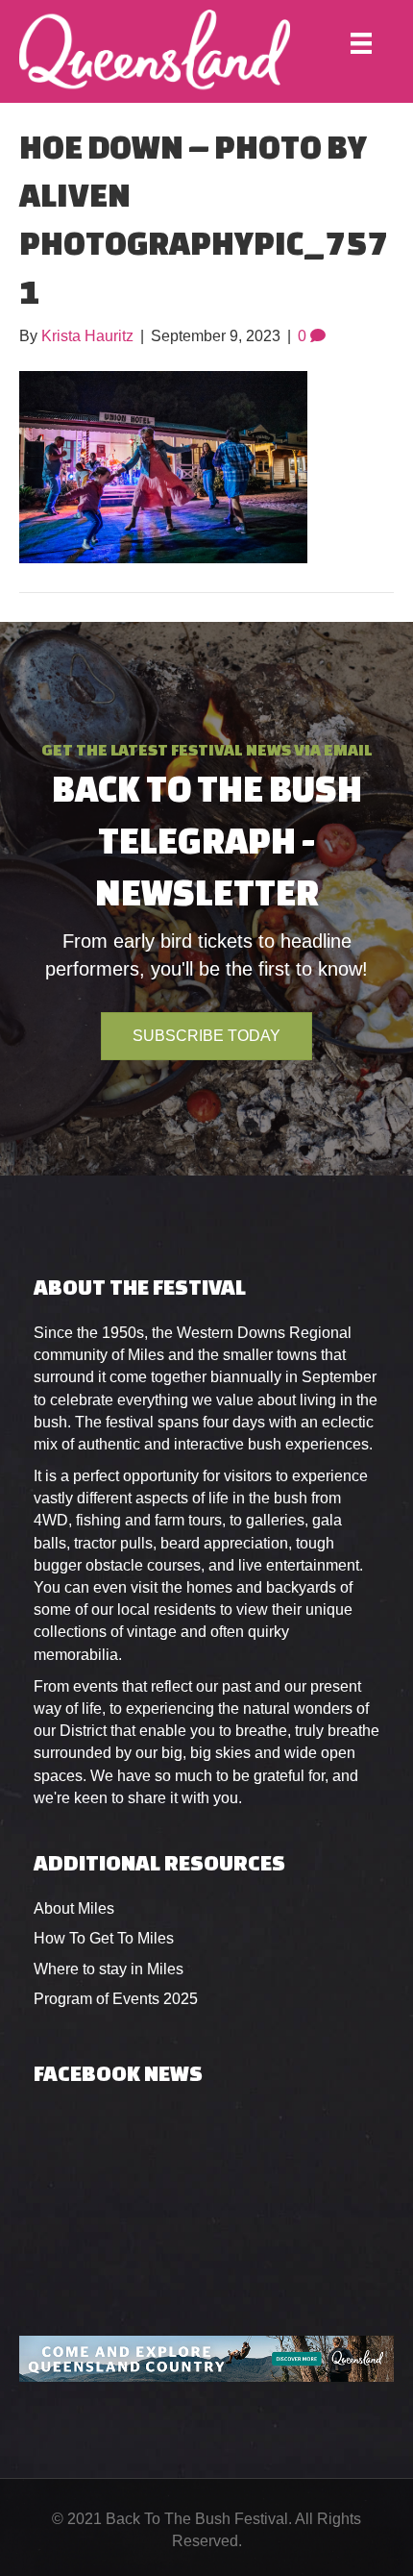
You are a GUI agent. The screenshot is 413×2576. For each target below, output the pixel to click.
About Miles (74, 1908)
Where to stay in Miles (109, 1969)
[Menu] (361, 43)
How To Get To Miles (104, 1938)
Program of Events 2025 (116, 1999)
